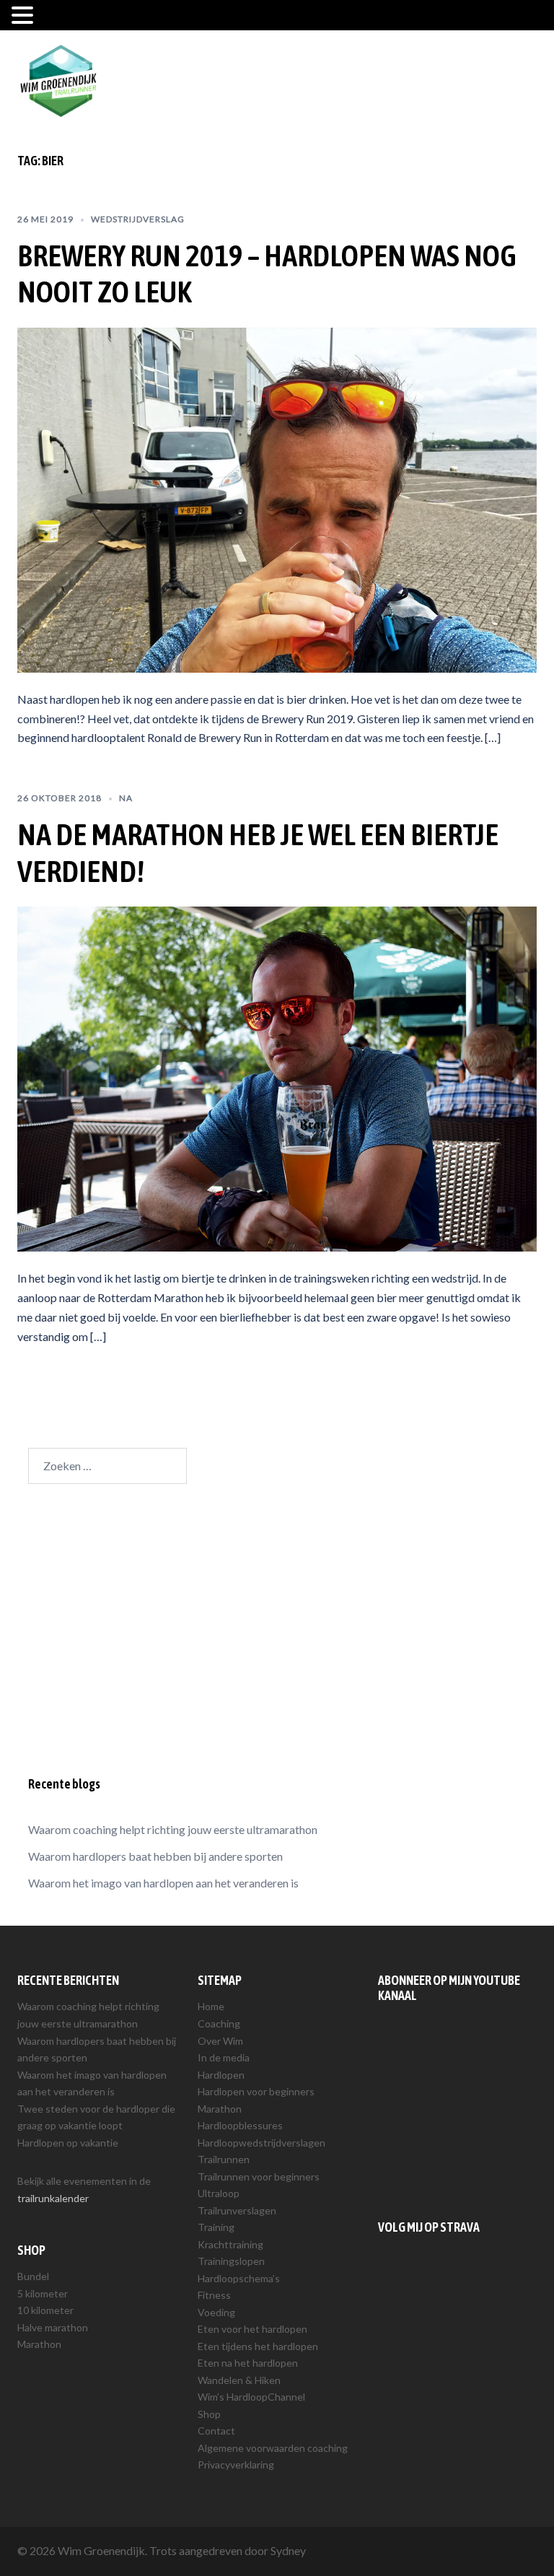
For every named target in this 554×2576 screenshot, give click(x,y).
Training (216, 2227)
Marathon (39, 2344)
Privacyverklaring (236, 2464)
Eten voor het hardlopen (252, 2329)
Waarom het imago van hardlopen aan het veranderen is (163, 1883)
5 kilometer (43, 2293)
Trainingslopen (231, 2261)
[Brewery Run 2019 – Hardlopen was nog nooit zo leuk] (277, 498)
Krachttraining (230, 2244)
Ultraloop (219, 2193)
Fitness (214, 2295)
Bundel (33, 2276)
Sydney (288, 2550)
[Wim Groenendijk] (58, 79)
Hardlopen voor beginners (256, 2091)
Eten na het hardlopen (248, 2363)
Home (211, 2006)
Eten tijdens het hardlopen (258, 2346)
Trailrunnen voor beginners (259, 2176)
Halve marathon (53, 2327)
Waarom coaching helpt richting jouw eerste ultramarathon (173, 1829)
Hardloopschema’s (239, 2278)
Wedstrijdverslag (138, 219)
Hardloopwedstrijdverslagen (261, 2143)
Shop (209, 2414)
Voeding (216, 2312)
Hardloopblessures (240, 2125)
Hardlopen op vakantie (68, 2143)
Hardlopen (221, 2075)
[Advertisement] (277, 1632)
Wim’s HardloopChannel (251, 2397)
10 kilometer (45, 2310)
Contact (216, 2431)
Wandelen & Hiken (239, 2380)
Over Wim (220, 2041)
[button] (25, 17)
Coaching (219, 2023)
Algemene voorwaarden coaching (273, 2448)
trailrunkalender (53, 2198)
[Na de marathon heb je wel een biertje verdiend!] (277, 1077)
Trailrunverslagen (237, 2210)
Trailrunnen (224, 2159)
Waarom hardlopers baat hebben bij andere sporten (155, 1856)
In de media (224, 2057)
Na (126, 798)
